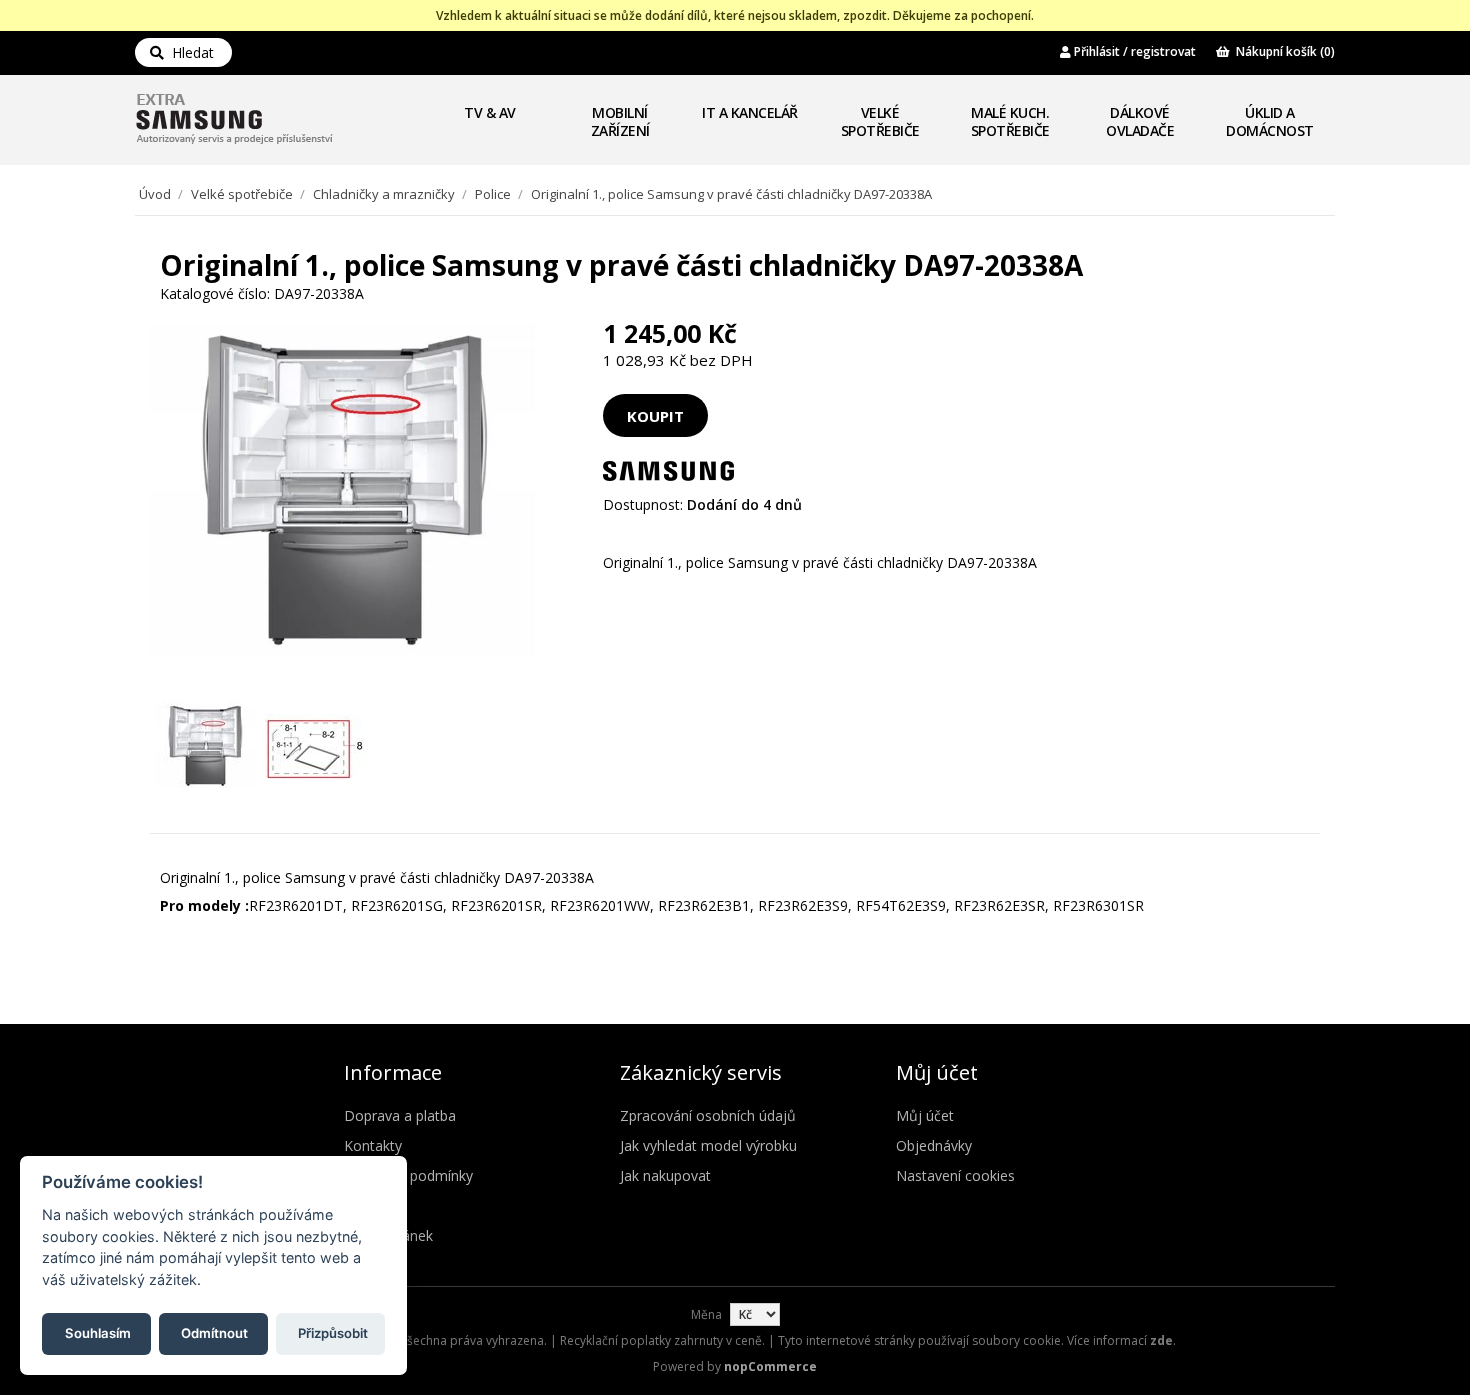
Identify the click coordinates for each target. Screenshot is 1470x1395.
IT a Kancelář (750, 112)
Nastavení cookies (955, 1175)
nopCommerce (770, 1366)
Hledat (189, 52)
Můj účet (925, 1115)
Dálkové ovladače (1140, 121)
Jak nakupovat (665, 1175)
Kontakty (373, 1145)
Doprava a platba (400, 1115)
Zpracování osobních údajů (708, 1115)
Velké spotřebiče (880, 121)
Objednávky (934, 1145)
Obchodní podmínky (408, 1175)
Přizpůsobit (333, 1332)
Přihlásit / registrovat (1133, 51)
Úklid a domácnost (1270, 121)
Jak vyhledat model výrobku (708, 1145)
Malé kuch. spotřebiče (1010, 121)
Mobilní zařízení (620, 121)
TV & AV (490, 112)
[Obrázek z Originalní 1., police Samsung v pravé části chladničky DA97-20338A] (205, 748)
